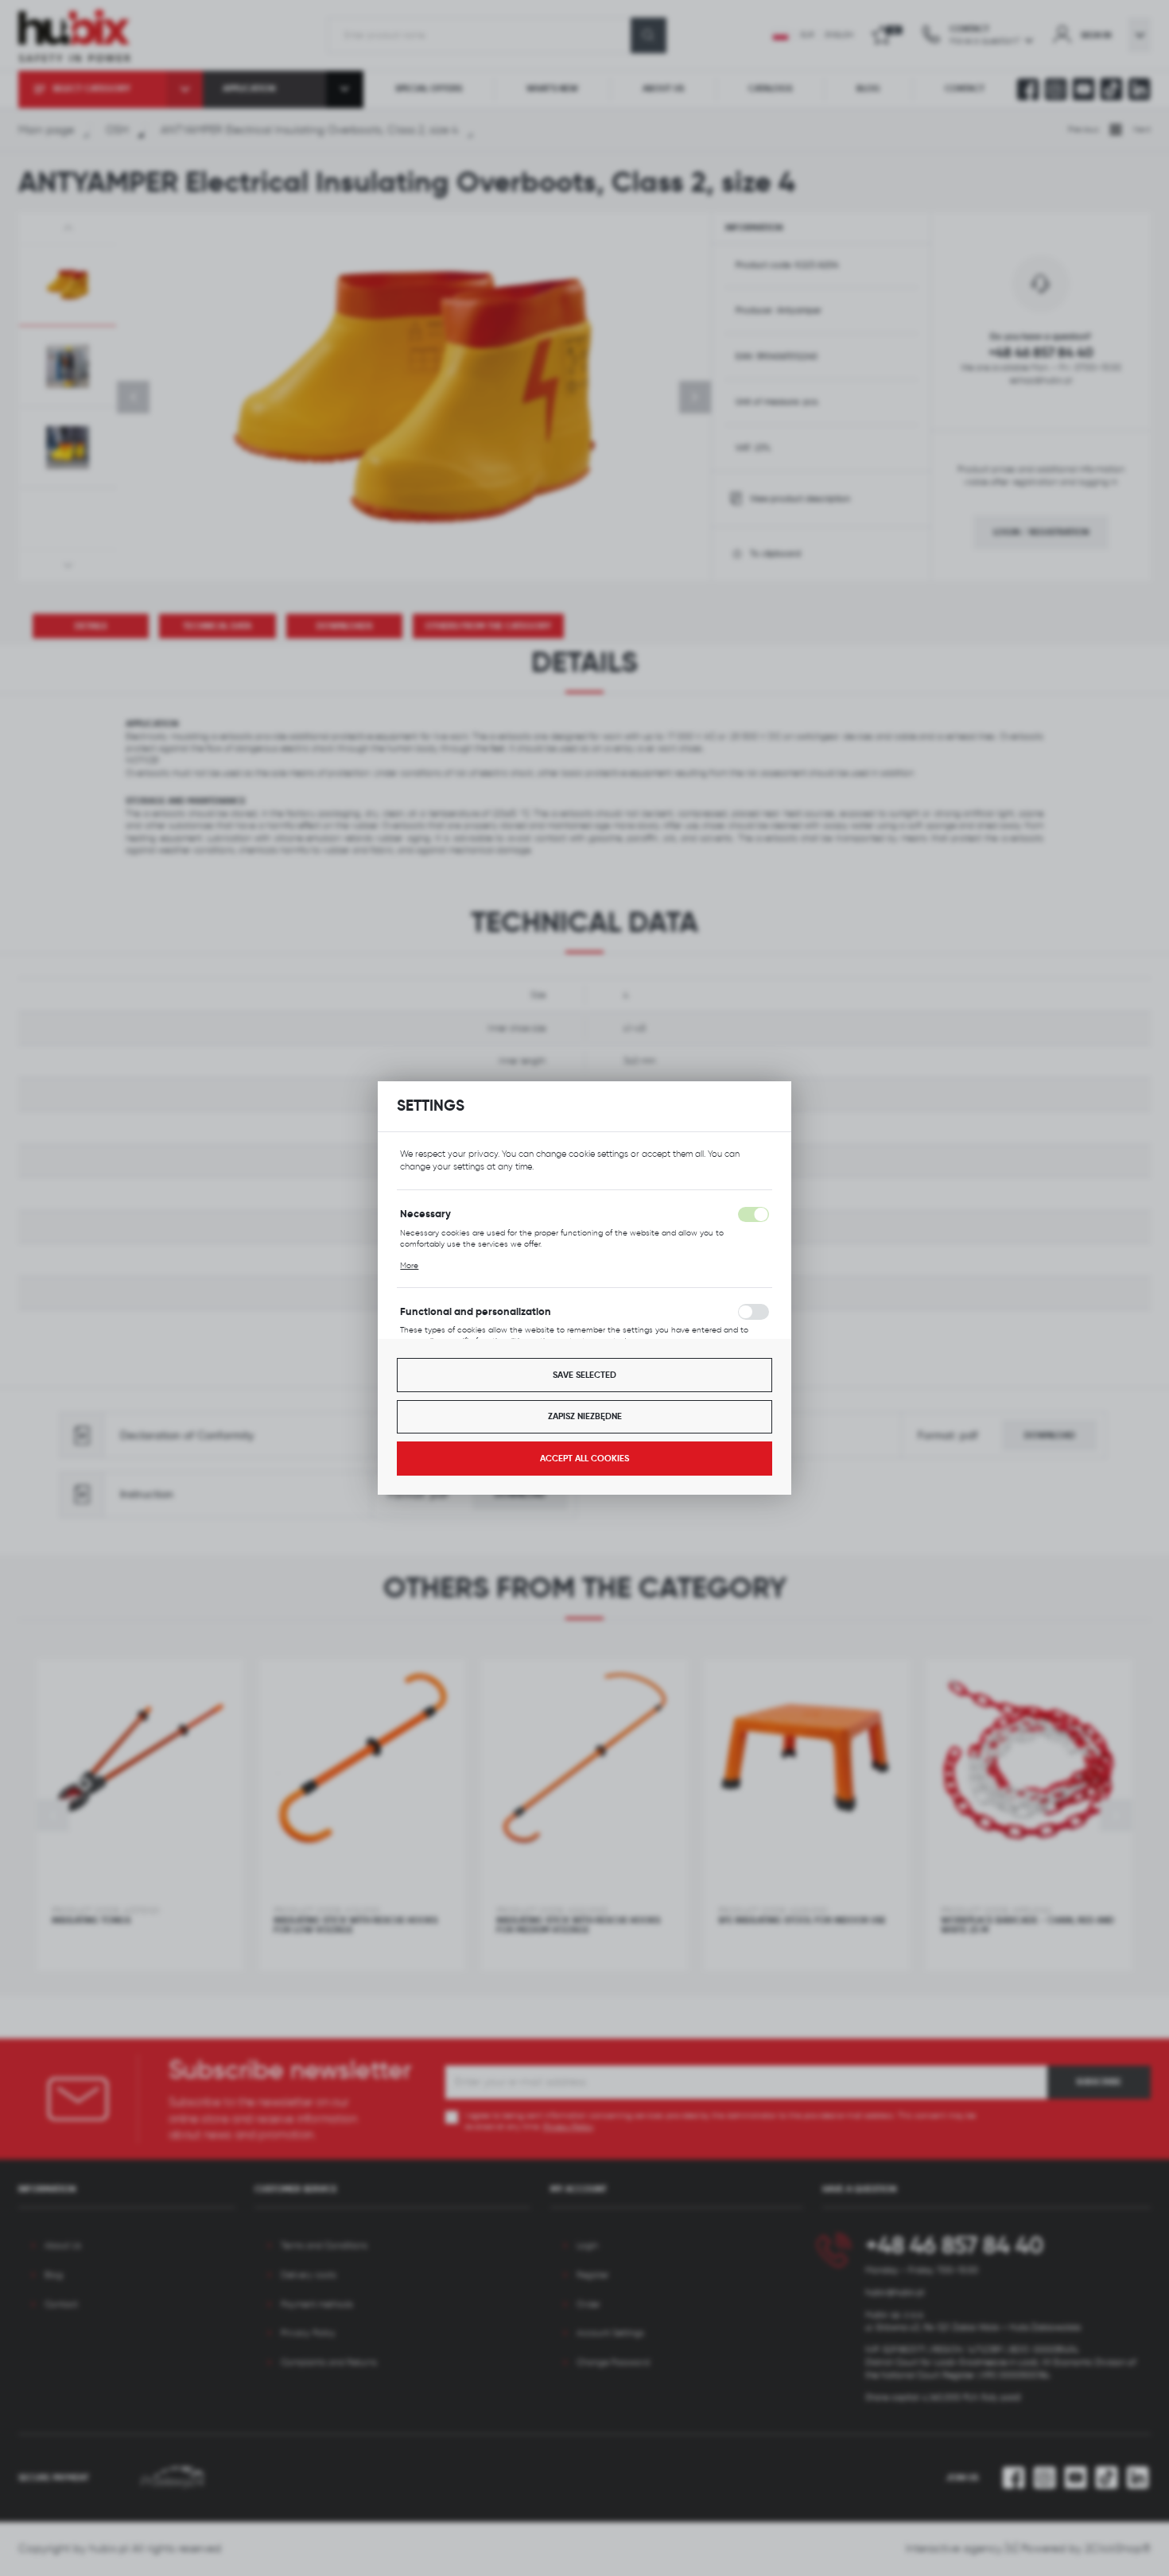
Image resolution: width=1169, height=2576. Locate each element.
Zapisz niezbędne (585, 1416)
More (409, 1265)
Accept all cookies (584, 1458)
